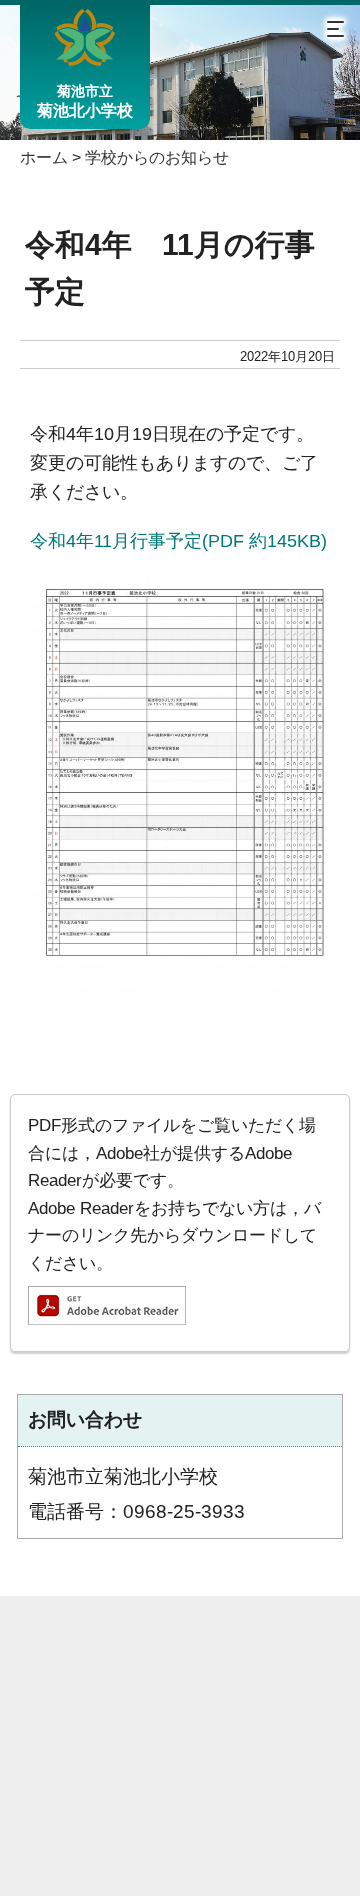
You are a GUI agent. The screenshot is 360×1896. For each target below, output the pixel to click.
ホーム (44, 157)
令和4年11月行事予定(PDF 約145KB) (178, 540)
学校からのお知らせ (157, 157)
